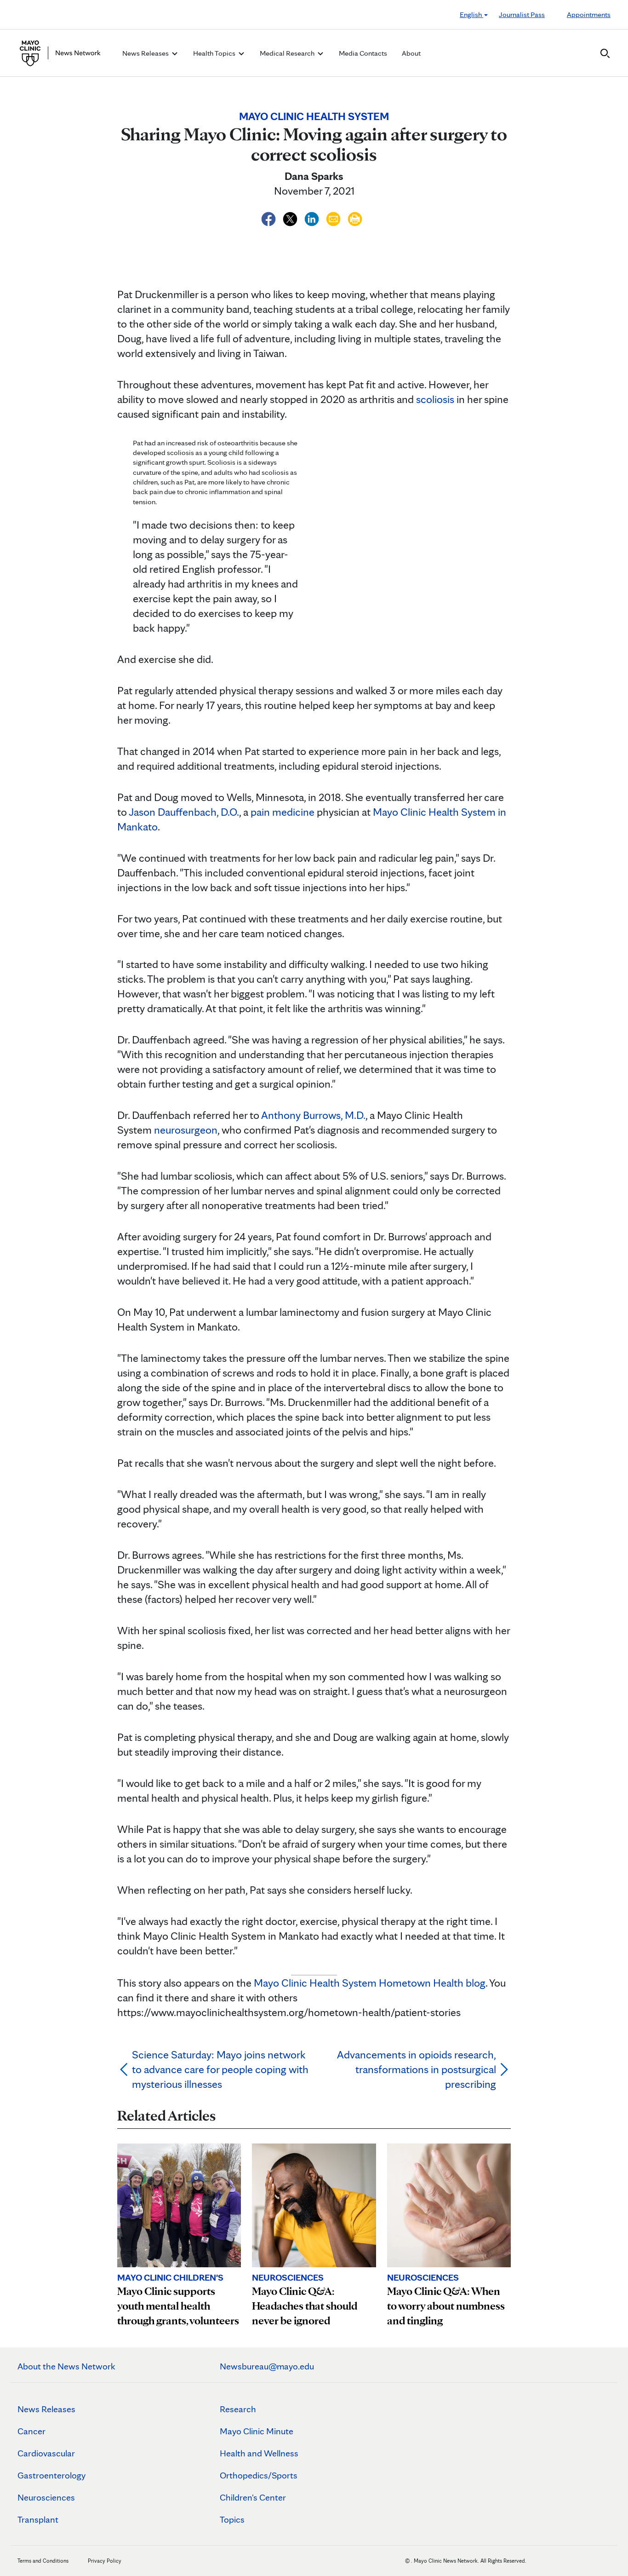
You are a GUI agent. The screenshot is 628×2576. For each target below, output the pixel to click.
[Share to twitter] (291, 217)
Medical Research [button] (288, 53)
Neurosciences (46, 2497)
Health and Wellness (259, 2453)
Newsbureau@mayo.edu (267, 2366)
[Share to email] (334, 217)
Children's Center (253, 2497)
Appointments (589, 14)
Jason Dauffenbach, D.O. (184, 812)
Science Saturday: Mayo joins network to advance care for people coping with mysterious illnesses (220, 2069)
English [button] (471, 14)
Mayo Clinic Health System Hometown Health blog (370, 1983)
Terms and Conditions (43, 2561)
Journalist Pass (522, 14)
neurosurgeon (186, 1130)
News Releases (46, 2409)
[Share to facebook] (270, 217)
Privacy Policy (105, 2561)
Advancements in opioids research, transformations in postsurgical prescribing (417, 2069)
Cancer (31, 2431)
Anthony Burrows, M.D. (313, 1115)
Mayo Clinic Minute (257, 2431)
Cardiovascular (46, 2453)
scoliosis (435, 399)
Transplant (38, 2519)
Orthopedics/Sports (259, 2475)
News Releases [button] (146, 53)
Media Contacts (363, 53)
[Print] (355, 217)
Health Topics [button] (215, 53)
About (411, 53)
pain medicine (283, 812)
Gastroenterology (51, 2475)
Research (238, 2409)
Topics (232, 2519)
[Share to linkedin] (313, 217)
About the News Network (66, 2366)
